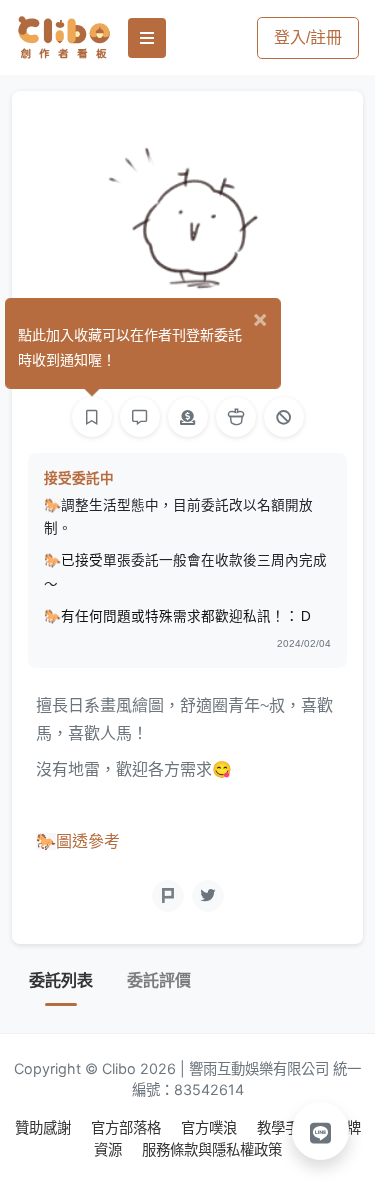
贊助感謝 (45, 1127)
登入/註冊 (308, 37)
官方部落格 (128, 1127)
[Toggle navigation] (147, 38)
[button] (321, 1131)
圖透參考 (88, 841)
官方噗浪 (211, 1127)
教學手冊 (287, 1127)
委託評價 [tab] (159, 980)
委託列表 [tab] (61, 980)
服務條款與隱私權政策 (212, 1149)
